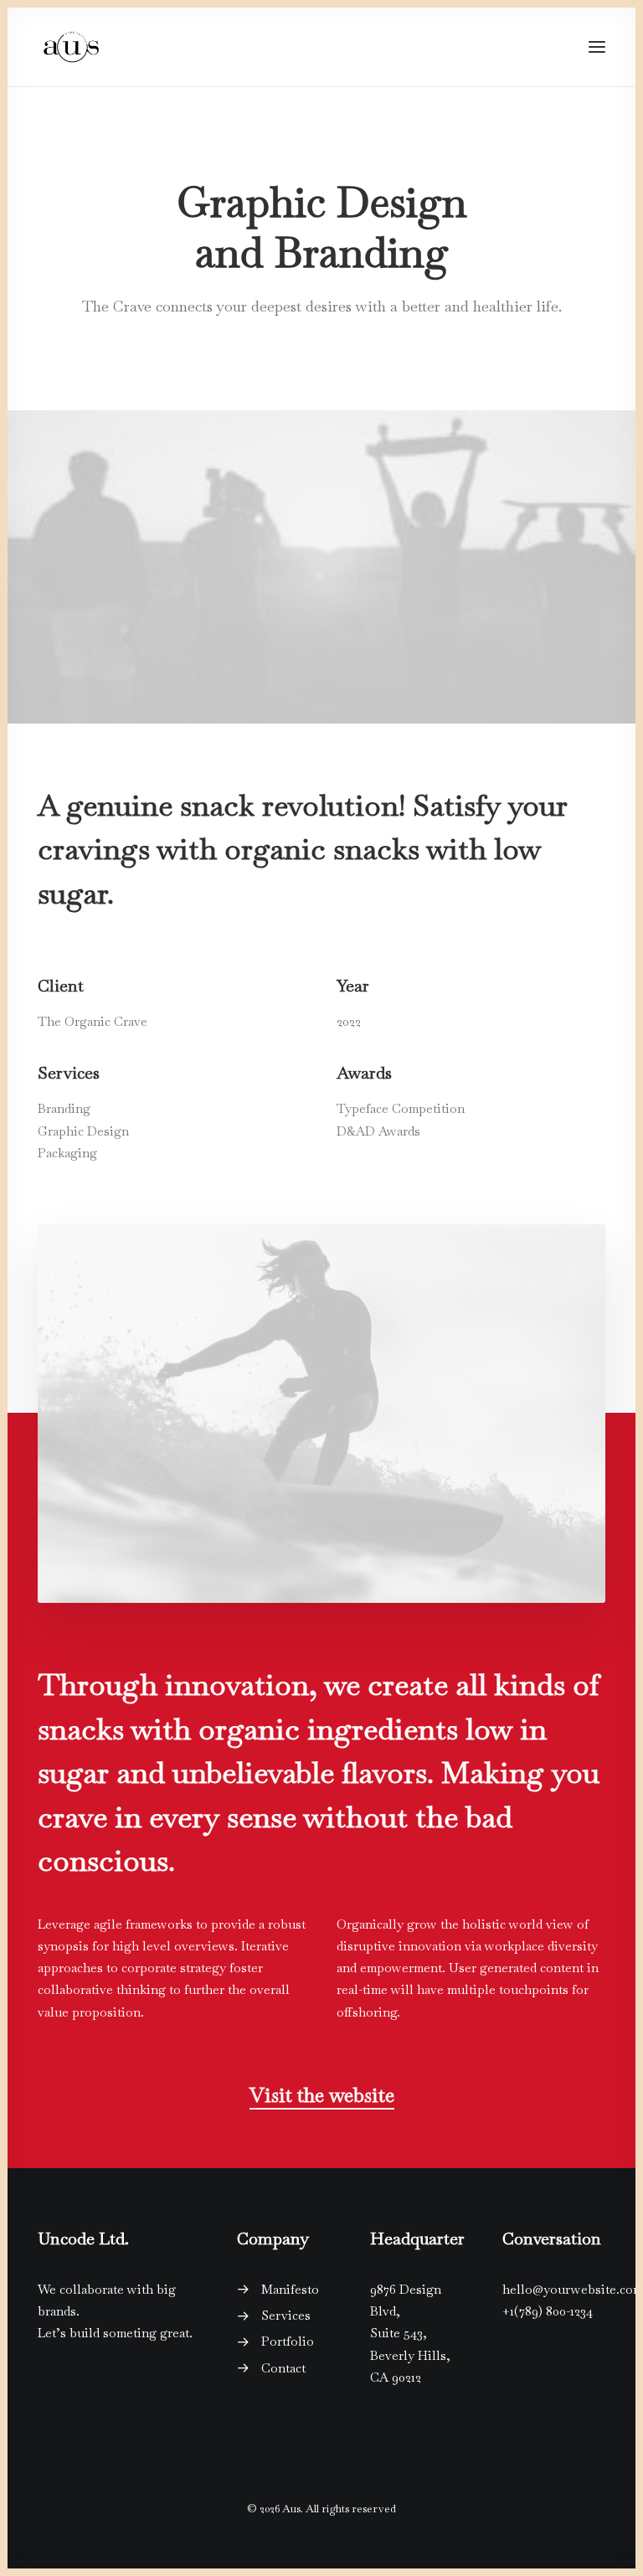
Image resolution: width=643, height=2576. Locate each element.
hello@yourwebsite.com (573, 2289)
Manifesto (290, 2289)
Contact (283, 2368)
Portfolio (288, 2341)
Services (286, 2315)
